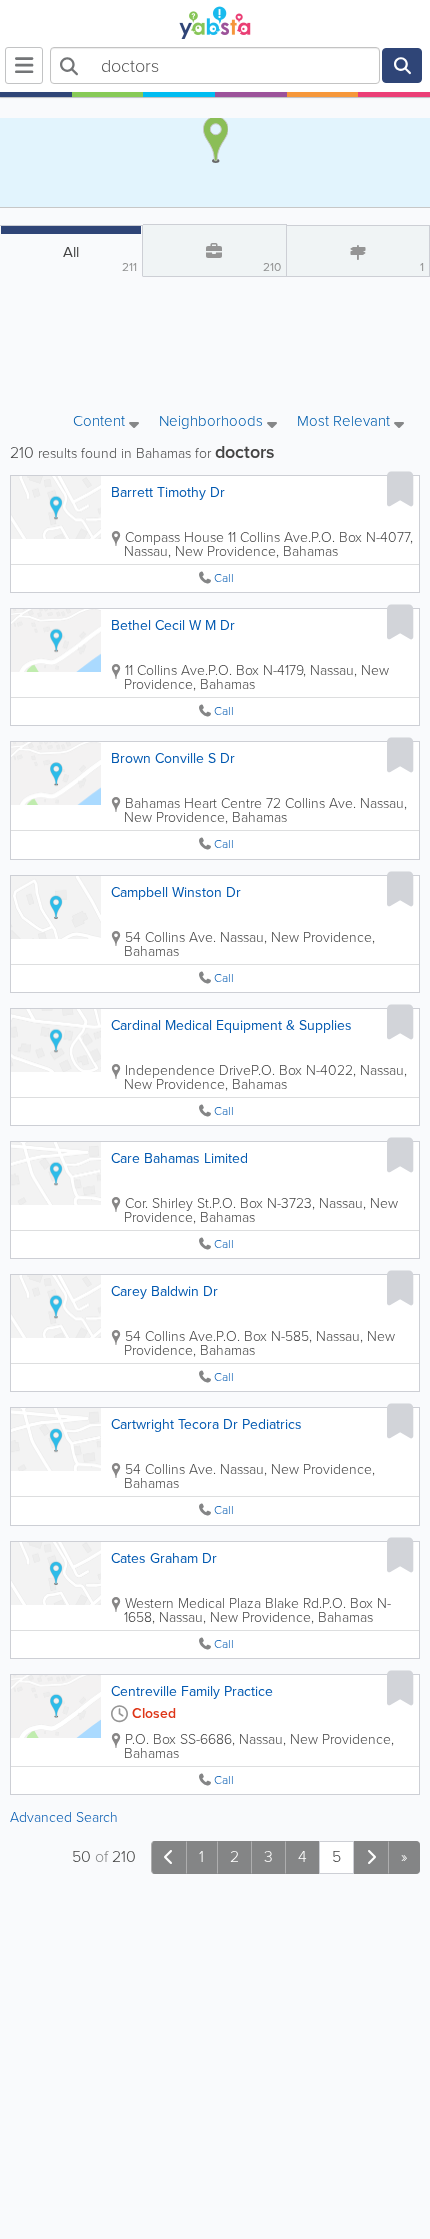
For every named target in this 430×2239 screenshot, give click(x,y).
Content (101, 422)
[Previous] (169, 1857)
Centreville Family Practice (192, 1691)
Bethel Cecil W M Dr (173, 625)
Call (224, 578)
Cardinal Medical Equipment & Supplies (231, 1025)
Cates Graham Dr (164, 1558)
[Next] (371, 1857)
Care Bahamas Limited (179, 1158)
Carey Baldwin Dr (164, 1291)
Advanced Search (64, 1817)
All (100, 258)
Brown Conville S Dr (173, 758)
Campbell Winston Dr (176, 892)
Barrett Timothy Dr (168, 492)
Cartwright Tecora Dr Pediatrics (206, 1424)
